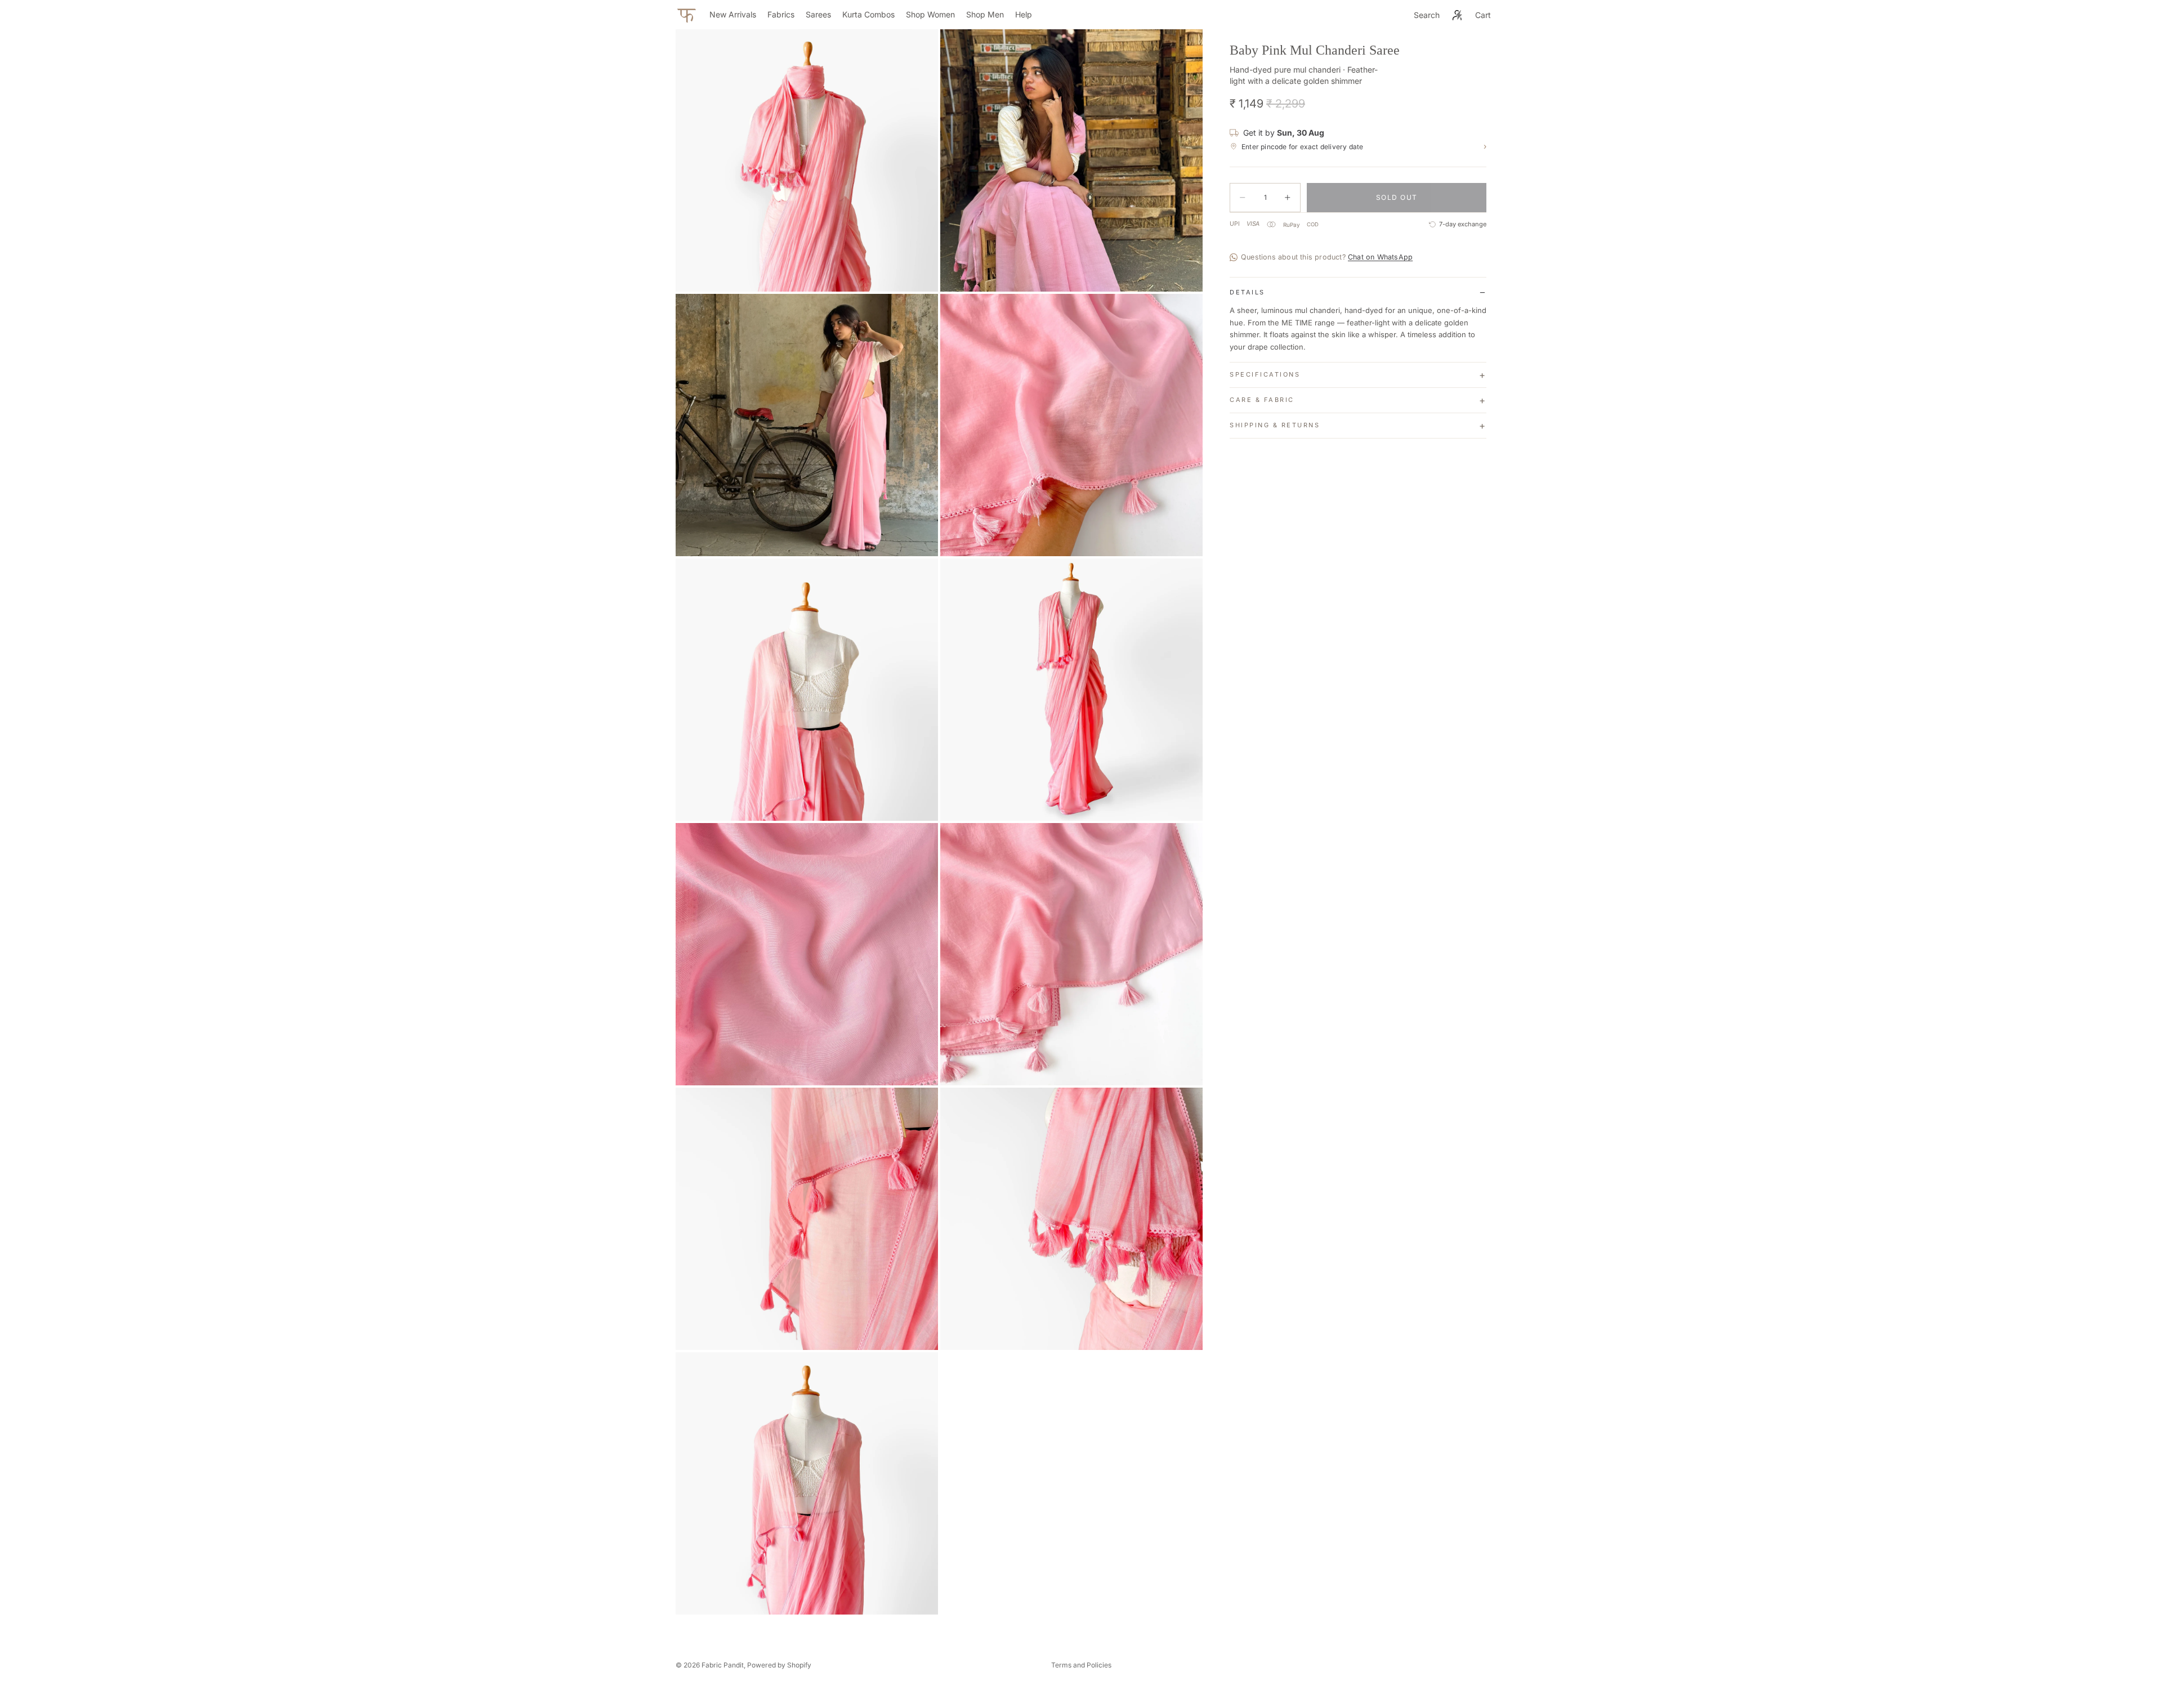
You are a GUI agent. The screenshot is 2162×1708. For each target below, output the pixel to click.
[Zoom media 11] (807, 1483)
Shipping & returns (1275, 425)
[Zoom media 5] (807, 690)
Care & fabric (1262, 400)
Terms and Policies (1081, 1665)
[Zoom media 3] (807, 425)
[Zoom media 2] (1071, 160)
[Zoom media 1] (807, 160)
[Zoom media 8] (1071, 954)
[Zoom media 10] (1071, 1219)
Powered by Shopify (779, 1665)
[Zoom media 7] (807, 954)
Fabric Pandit (723, 1665)
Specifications (1265, 374)
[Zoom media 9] (807, 1219)
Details (1247, 292)
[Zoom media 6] (1071, 690)
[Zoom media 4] (1071, 425)
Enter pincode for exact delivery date (1364, 147)
